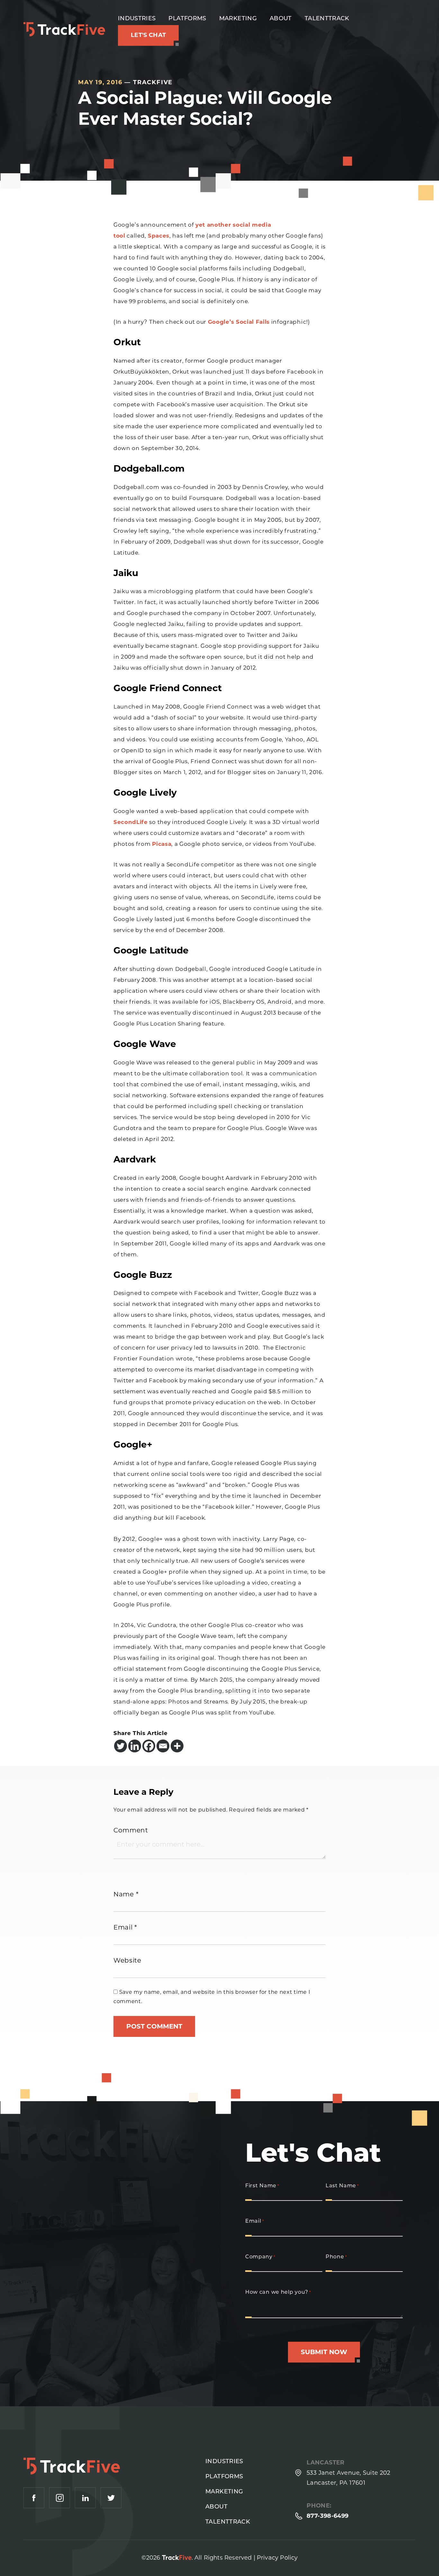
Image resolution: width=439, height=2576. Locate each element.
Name (126, 1894)
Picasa (162, 844)
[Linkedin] (135, 1746)
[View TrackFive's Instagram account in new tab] (60, 2498)
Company (260, 2257)
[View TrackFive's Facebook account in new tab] (34, 2498)
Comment (131, 1830)
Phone (336, 2257)
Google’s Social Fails (239, 322)
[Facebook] (149, 1746)
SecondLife (131, 822)
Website (127, 1960)
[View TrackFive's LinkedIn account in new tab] (85, 2498)
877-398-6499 (327, 2516)
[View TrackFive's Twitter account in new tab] (111, 2498)
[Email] (163, 1746)
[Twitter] (121, 1746)
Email (125, 1927)
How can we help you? (278, 2292)
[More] (177, 1746)
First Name (262, 2186)
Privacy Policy (277, 2558)
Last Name (342, 2186)
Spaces (159, 236)
